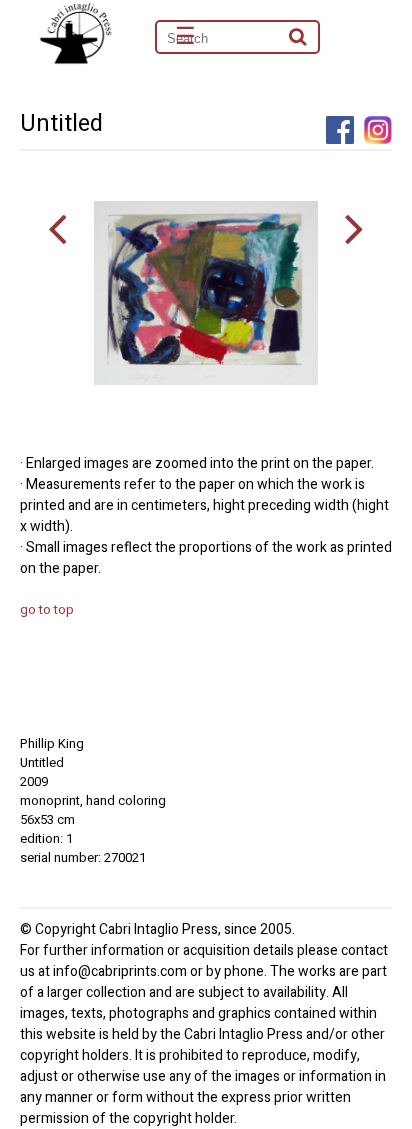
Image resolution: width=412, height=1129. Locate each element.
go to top (47, 609)
